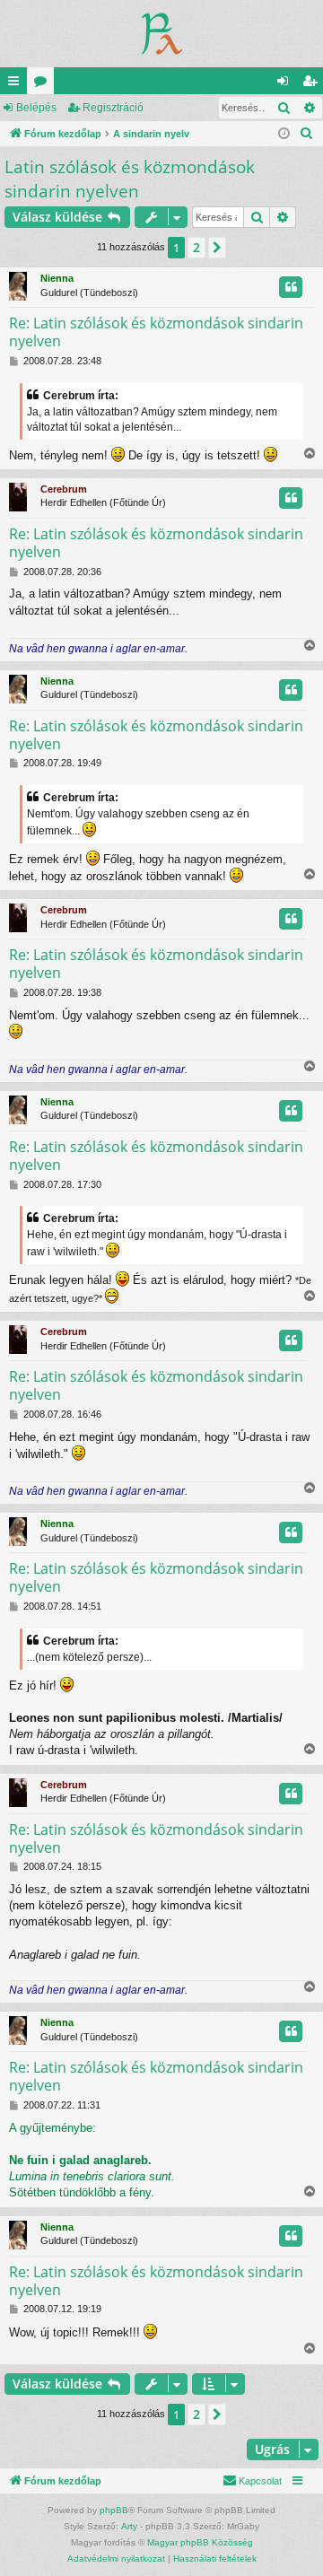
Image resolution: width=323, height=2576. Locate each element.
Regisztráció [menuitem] (313, 84)
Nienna (57, 278)
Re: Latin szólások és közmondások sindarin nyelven (156, 332)
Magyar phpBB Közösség (200, 2542)
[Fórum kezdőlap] (162, 34)
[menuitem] (307, 134)
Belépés (36, 108)
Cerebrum (64, 489)
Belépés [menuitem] (286, 84)
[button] (217, 248)
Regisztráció (113, 108)
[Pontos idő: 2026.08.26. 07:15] (284, 134)
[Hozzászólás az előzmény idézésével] (291, 287)
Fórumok (44, 84)
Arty (129, 2526)
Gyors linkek (17, 84)
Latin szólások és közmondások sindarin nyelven (130, 179)
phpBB (114, 2510)
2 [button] (196, 247)
